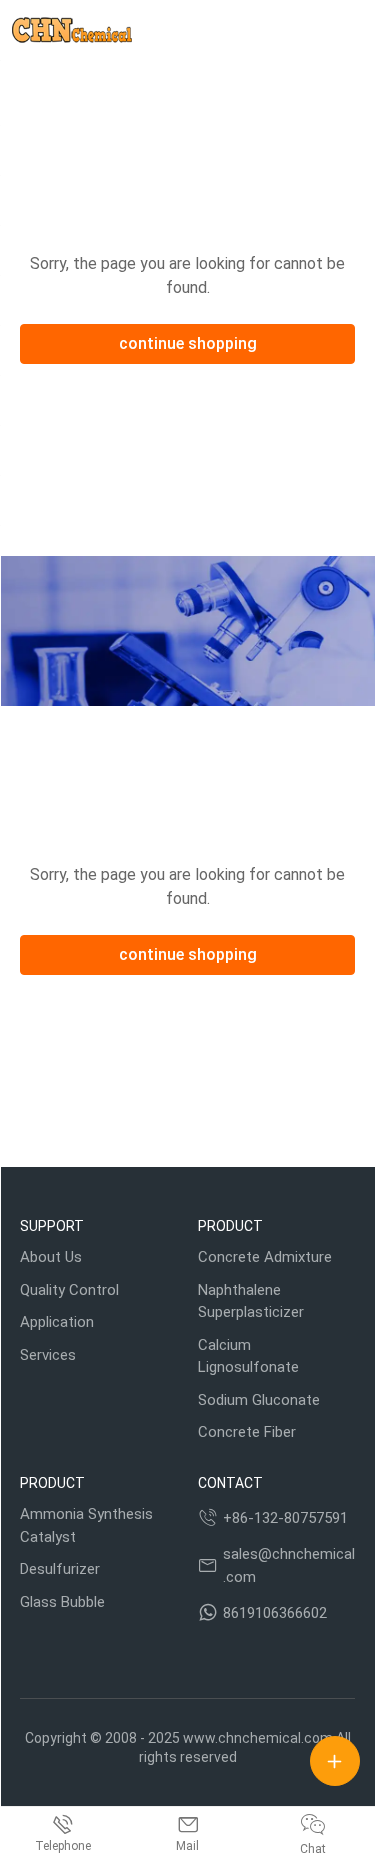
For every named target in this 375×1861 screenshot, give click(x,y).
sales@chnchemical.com (289, 1565)
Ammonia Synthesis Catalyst (86, 1525)
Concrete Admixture (265, 1257)
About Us (51, 1257)
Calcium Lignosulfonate (248, 1356)
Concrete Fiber (247, 1432)
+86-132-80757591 (285, 1518)
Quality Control (69, 1290)
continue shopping (188, 343)
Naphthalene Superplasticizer (251, 1301)
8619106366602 (275, 1613)
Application (57, 1322)
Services (48, 1355)
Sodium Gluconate (259, 1400)
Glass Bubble (62, 1602)
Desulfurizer (60, 1569)
